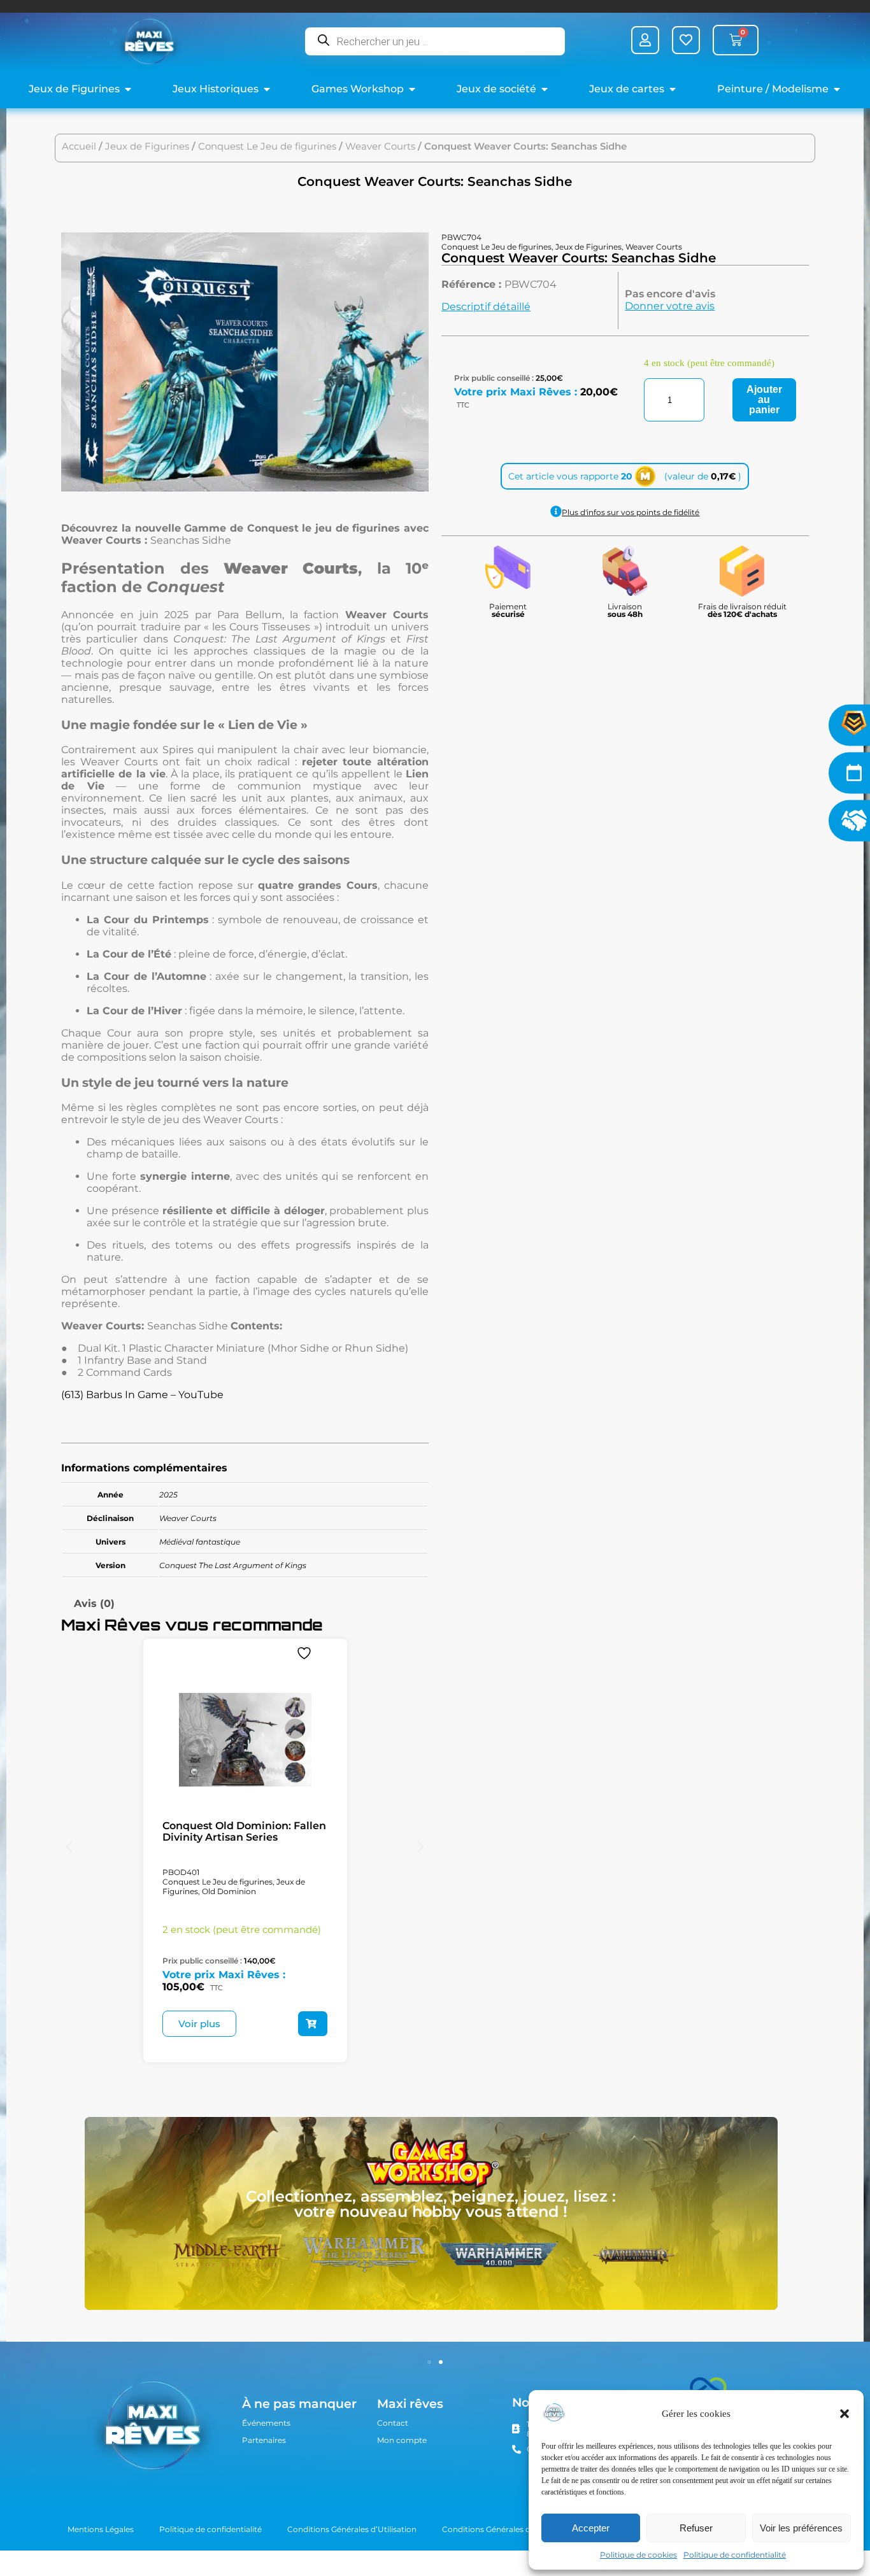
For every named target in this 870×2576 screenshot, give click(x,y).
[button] (845, 2414)
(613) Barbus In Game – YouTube (142, 1395)
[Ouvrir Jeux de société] (545, 89)
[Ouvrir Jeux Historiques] (267, 89)
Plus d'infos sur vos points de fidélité (631, 512)
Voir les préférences (801, 2528)
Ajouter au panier (764, 400)
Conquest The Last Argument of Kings (233, 1565)
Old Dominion (229, 1891)
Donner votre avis (670, 306)
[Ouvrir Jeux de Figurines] (128, 89)
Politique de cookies (638, 2555)
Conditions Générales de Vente (500, 2529)
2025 (168, 1495)
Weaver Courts (380, 146)
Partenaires (264, 2440)
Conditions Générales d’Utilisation (352, 2529)
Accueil (79, 146)
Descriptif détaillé (486, 307)
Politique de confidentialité (735, 2555)
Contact (393, 2423)
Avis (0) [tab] (94, 1603)
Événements (266, 2423)
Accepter (591, 2528)
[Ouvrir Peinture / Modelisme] (837, 89)
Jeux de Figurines (147, 146)
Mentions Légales (101, 2529)
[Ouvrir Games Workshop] (412, 89)
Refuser (696, 2528)
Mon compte (402, 2440)
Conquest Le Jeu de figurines (267, 146)
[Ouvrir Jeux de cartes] (673, 89)
